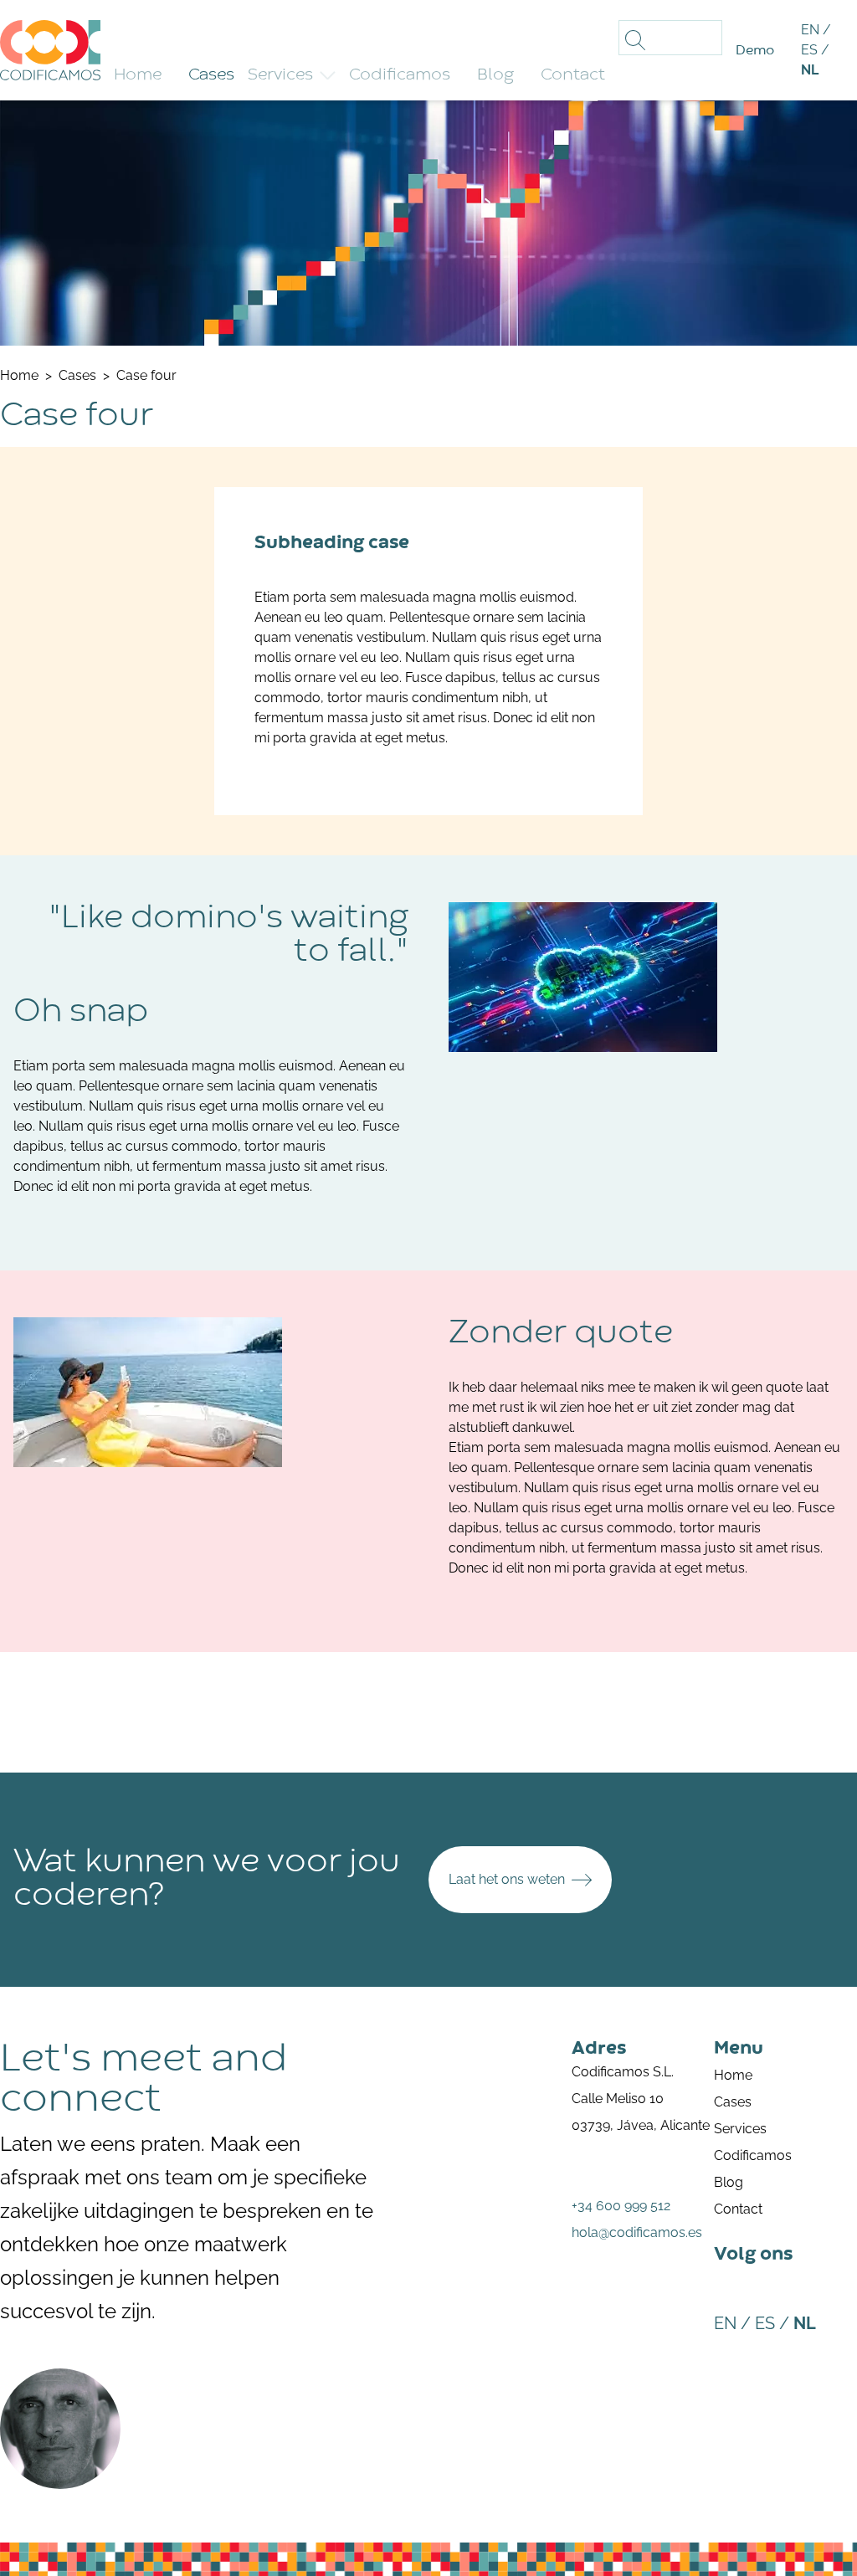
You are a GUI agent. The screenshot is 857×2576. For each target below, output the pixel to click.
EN (810, 30)
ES (809, 50)
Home (733, 2075)
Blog (729, 2182)
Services (280, 75)
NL (810, 70)
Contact (738, 2209)
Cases (733, 2102)
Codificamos (753, 2155)
